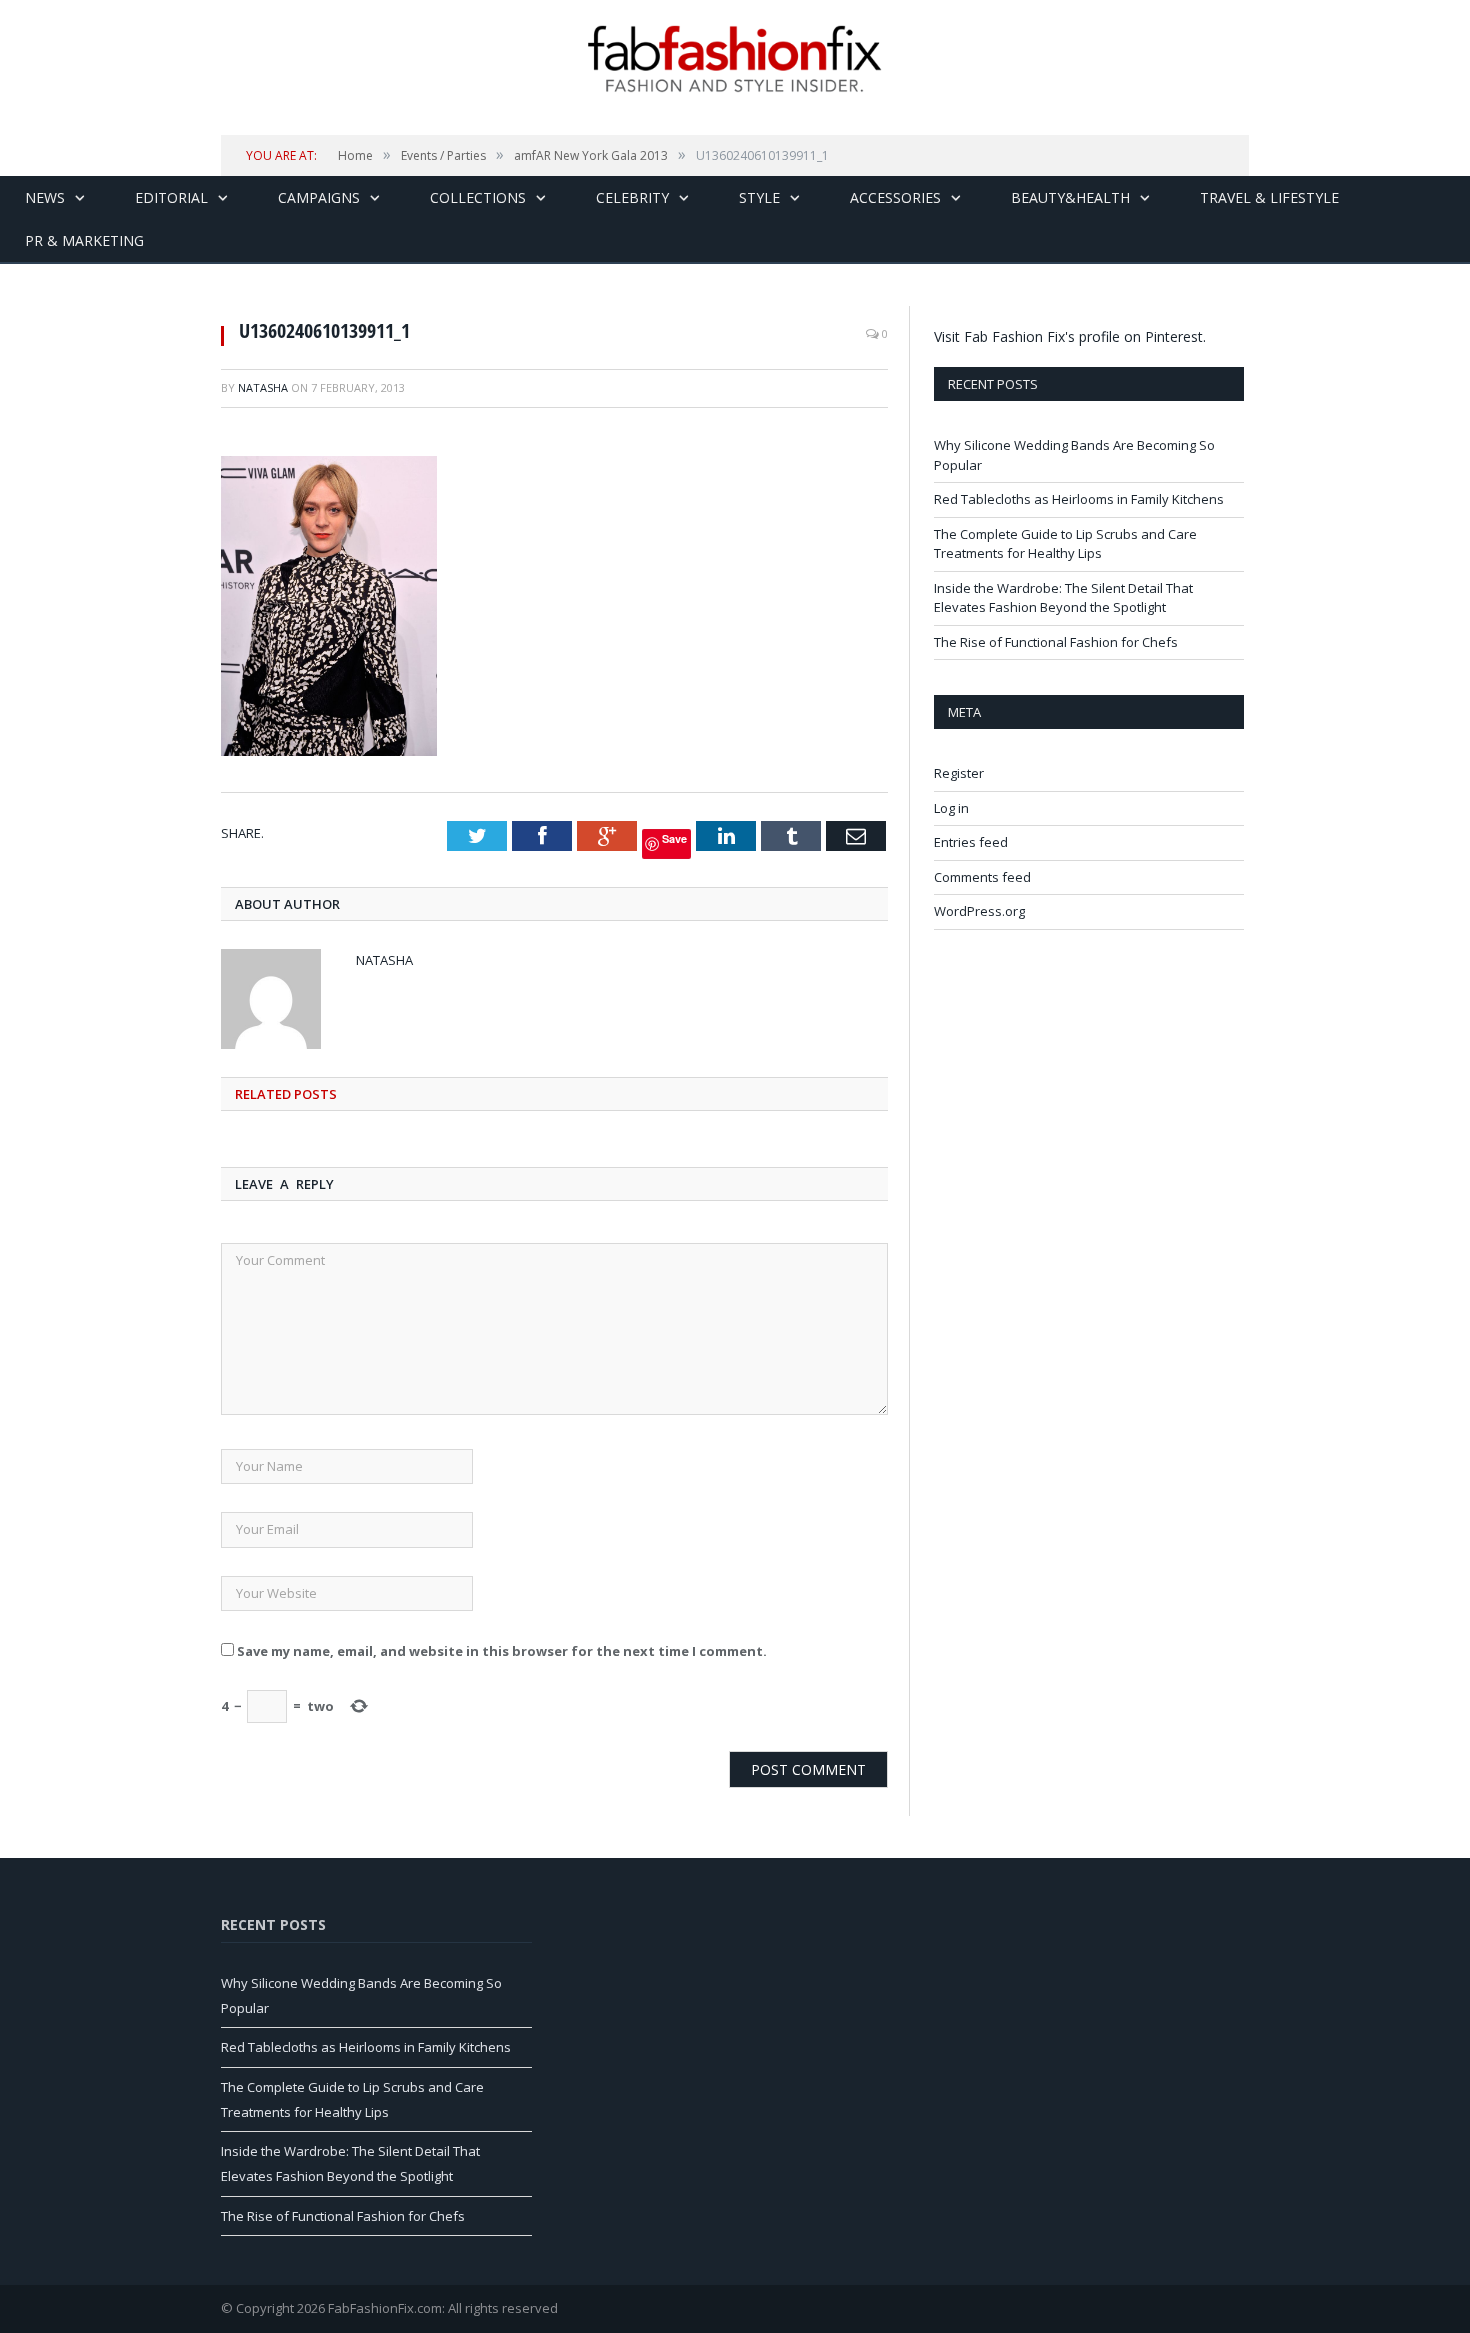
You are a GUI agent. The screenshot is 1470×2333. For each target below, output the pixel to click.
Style (759, 197)
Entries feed (971, 842)
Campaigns (319, 197)
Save (674, 838)
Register (959, 773)
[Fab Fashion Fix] (735, 59)
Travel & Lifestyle (1269, 197)
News (45, 197)
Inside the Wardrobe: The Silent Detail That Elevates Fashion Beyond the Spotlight (1063, 598)
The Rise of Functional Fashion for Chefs (1056, 642)
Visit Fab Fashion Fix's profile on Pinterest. (1070, 336)
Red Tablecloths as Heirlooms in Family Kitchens (1079, 499)
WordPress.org (979, 911)
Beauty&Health (1070, 197)
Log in (951, 808)
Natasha (263, 387)
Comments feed (982, 877)
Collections (478, 197)
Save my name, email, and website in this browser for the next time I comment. (502, 1651)
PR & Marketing (84, 240)
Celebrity (632, 197)
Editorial (171, 197)
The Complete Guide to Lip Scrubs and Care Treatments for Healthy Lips (1065, 544)
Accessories (895, 197)
